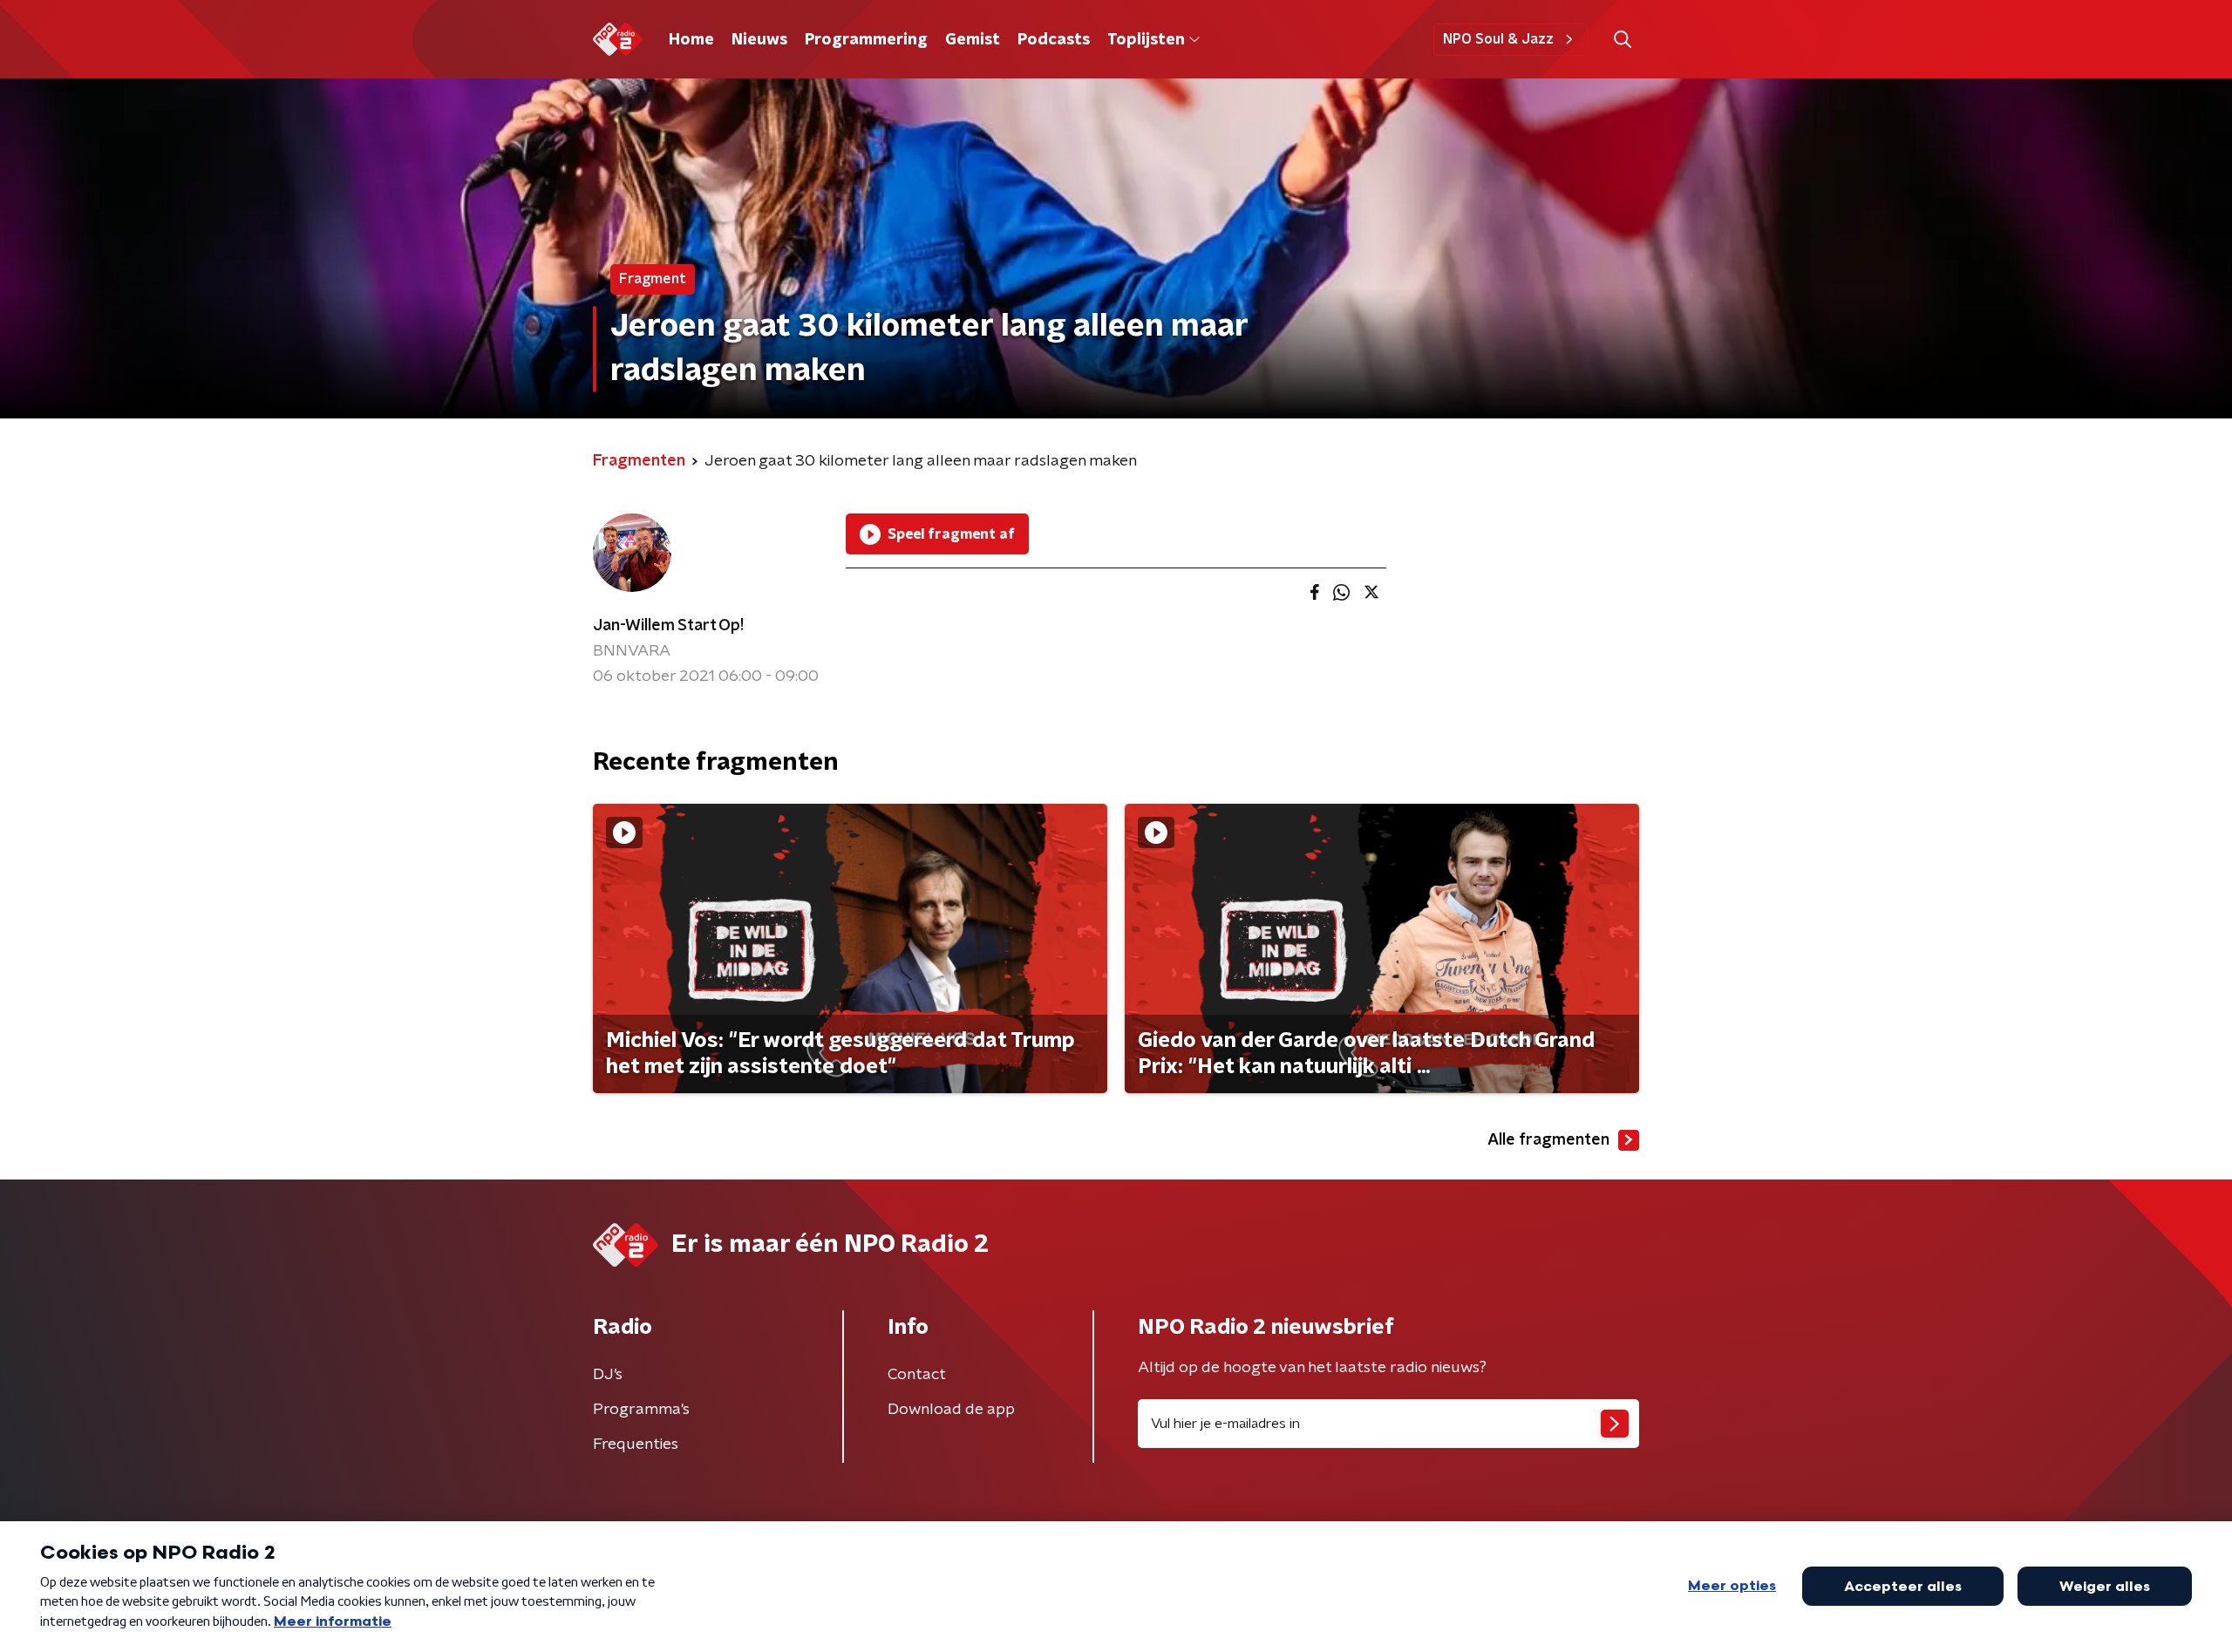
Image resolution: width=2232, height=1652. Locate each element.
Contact (917, 1375)
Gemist (973, 40)
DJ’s (608, 1375)
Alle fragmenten (1548, 1140)
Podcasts (1054, 40)
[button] (1622, 40)
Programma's (641, 1410)
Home (691, 40)
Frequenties (636, 1445)
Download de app (951, 1410)
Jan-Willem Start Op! (668, 626)
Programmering (866, 40)
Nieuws (759, 40)
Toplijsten (1146, 40)
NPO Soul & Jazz (1498, 39)
